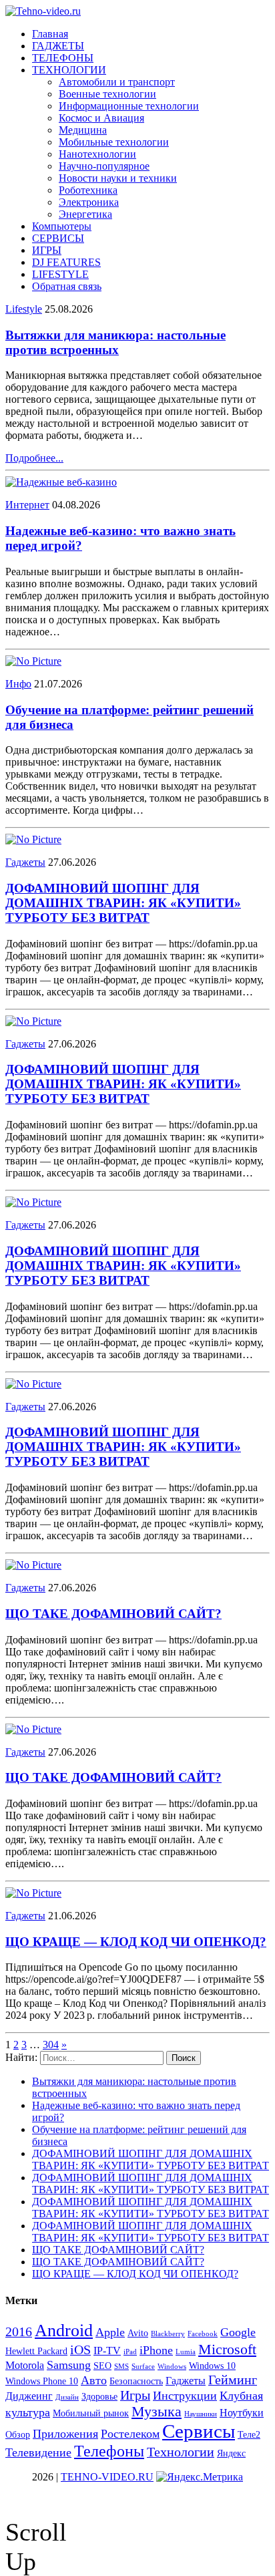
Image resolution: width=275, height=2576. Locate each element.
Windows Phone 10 (42, 2381)
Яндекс (231, 2453)
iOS (80, 2350)
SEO (102, 2366)
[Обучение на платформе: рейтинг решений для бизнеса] (33, 661)
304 (51, 2045)
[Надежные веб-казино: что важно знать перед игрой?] (61, 482)
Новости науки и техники (118, 178)
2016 (19, 2331)
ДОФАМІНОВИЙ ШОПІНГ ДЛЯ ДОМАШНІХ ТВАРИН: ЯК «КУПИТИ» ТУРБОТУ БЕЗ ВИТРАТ (123, 903)
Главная (50, 34)
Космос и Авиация (101, 118)
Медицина (83, 130)
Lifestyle (24, 309)
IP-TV (107, 2351)
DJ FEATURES (66, 262)
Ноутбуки (242, 2413)
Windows (172, 2367)
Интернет (27, 505)
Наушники (201, 2414)
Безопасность (136, 2381)
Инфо (18, 684)
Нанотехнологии (97, 154)
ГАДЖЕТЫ (58, 46)
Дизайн (67, 2397)
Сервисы (199, 2431)
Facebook (203, 2334)
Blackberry (168, 2334)
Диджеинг (29, 2396)
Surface (143, 2367)
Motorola (25, 2365)
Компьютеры (62, 226)
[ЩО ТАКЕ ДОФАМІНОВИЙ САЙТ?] (33, 1565)
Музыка (157, 2411)
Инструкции (185, 2396)
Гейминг (233, 2380)
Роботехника (88, 190)
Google (238, 2332)
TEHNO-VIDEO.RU (107, 2477)
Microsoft (227, 2349)
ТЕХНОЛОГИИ (69, 70)
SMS (121, 2367)
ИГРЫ (47, 250)
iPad (130, 2352)
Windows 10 (212, 2366)
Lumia (186, 2352)
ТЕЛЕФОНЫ (63, 58)
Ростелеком (130, 2434)
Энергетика (85, 214)
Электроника (89, 202)
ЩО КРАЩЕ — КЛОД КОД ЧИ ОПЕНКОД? (136, 1942)
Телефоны (109, 2451)
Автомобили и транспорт (117, 82)
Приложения (65, 2434)
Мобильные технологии (114, 142)
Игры (135, 2395)
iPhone (156, 2350)
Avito (138, 2333)
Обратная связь (67, 286)
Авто (94, 2380)
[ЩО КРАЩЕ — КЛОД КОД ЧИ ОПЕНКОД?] (33, 1893)
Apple (110, 2332)
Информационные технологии (129, 106)
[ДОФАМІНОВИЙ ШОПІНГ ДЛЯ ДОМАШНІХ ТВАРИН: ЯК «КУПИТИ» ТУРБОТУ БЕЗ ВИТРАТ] (33, 839)
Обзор (18, 2435)
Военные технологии (107, 94)
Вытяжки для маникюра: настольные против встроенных (115, 342)
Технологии (181, 2452)
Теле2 (249, 2435)
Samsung (69, 2365)
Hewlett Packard (36, 2351)
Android (64, 2330)
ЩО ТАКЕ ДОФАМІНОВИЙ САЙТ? (113, 1614)
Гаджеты (25, 862)
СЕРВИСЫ (58, 238)
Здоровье (99, 2397)
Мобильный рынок (91, 2413)
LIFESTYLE (60, 274)
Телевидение (38, 2452)
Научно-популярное (104, 166)
